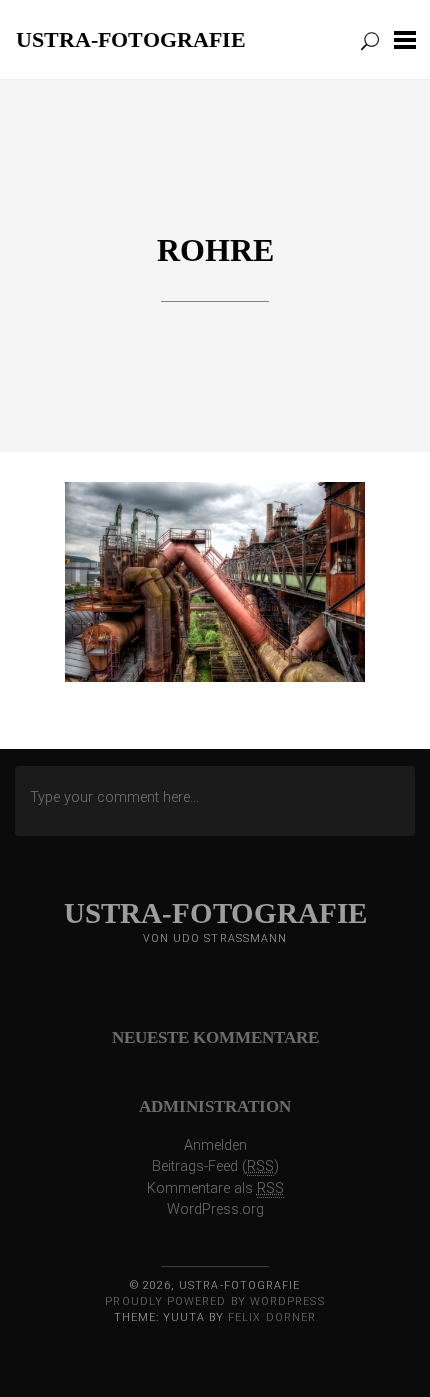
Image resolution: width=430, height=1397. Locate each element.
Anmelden (215, 1145)
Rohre (215, 250)
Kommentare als (215, 1188)
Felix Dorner (272, 1317)
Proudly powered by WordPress (214, 1301)
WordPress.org (215, 1209)
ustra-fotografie (131, 39)
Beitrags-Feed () (215, 1166)
